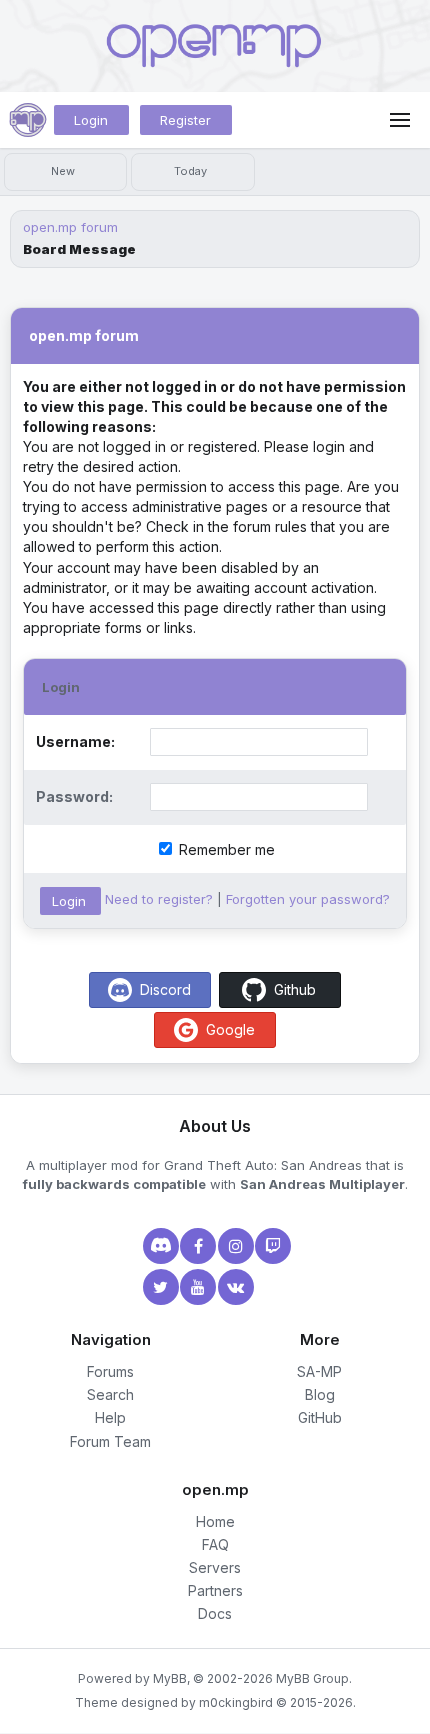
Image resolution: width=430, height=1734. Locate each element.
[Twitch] (271, 1246)
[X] (159, 1287)
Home (215, 1521)
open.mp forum (70, 227)
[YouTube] (196, 1287)
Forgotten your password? (308, 899)
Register (185, 120)
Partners (215, 1590)
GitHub (320, 1417)
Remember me (225, 849)
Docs (215, 1613)
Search (110, 1394)
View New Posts (65, 172)
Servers (215, 1567)
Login (91, 120)
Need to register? (159, 899)
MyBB (170, 1678)
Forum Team (110, 1441)
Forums (110, 1371)
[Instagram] (234, 1246)
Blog (320, 1394)
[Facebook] (196, 1246)
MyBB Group (312, 1678)
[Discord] (159, 1246)
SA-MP (319, 1371)
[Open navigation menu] (400, 120)
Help (110, 1417)
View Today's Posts (192, 172)
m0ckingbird (236, 1702)
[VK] (234, 1287)
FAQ (215, 1544)
